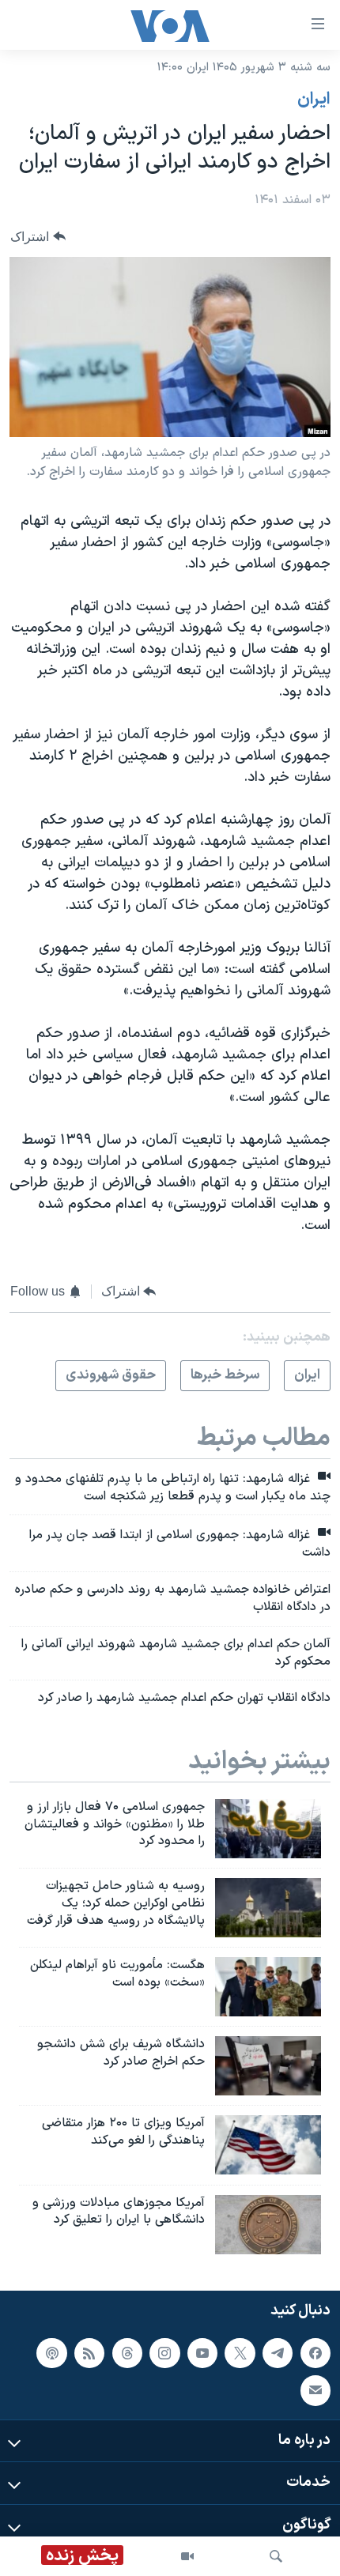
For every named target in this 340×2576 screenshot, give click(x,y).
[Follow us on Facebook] (315, 2352)
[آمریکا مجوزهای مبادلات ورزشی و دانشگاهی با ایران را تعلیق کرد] (268, 2225)
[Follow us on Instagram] (164, 2352)
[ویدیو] (187, 2556)
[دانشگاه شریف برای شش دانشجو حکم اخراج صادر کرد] (268, 2066)
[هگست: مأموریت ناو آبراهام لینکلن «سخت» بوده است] (268, 1987)
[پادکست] (51, 2352)
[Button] (38, 237)
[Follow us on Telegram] (278, 2352)
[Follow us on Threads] (127, 2352)
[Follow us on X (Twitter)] (240, 2352)
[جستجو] (276, 2556)
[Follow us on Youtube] (202, 2352)
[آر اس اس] (89, 2352)
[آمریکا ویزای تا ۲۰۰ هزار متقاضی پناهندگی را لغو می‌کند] (268, 2145)
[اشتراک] (315, 2390)
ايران (314, 100)
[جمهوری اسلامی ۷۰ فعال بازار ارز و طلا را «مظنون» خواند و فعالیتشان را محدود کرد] (268, 1829)
